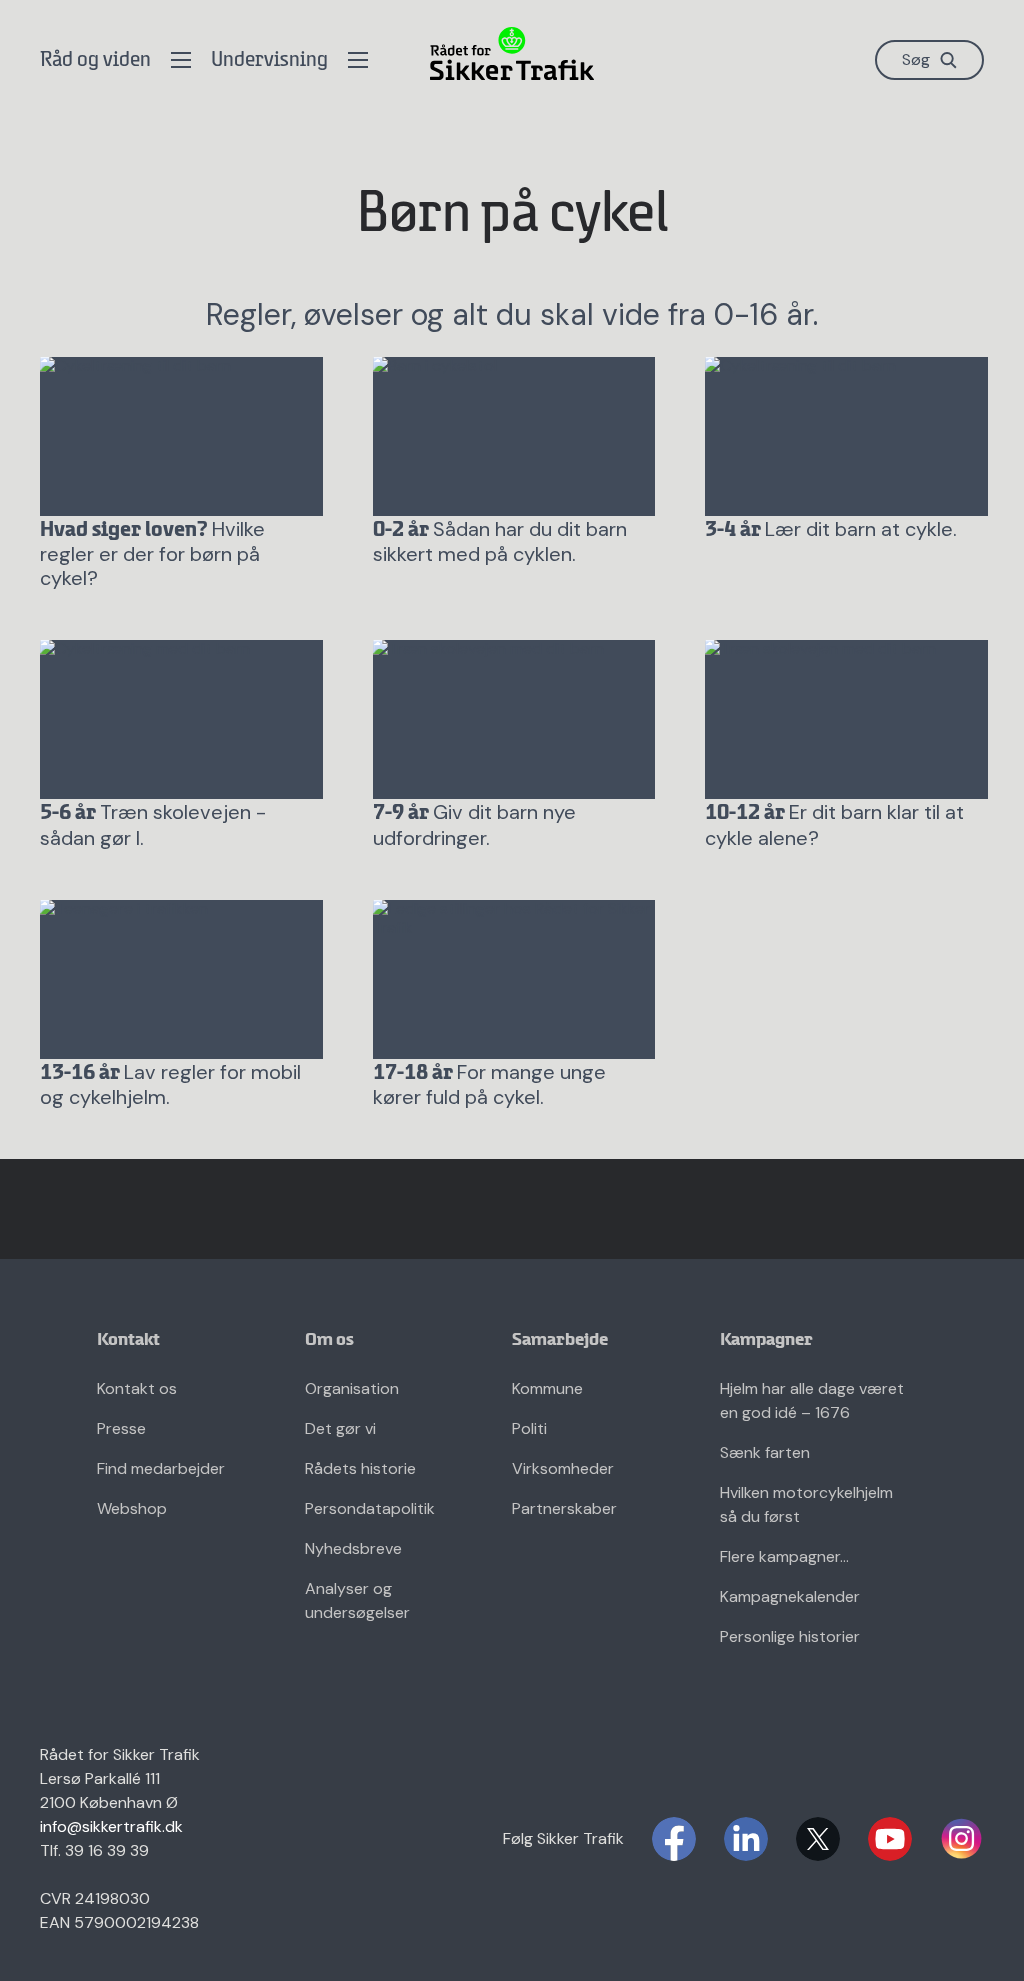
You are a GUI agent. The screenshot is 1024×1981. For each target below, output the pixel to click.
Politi (529, 1428)
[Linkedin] (746, 1839)
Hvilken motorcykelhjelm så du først (806, 1504)
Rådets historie (360, 1468)
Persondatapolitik (370, 1508)
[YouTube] (890, 1839)
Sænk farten (765, 1452)
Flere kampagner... (784, 1556)
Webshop (132, 1508)
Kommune (547, 1388)
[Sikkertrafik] (512, 53)
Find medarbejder (161, 1468)
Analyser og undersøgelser (357, 1600)
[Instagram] (962, 1839)
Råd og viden (95, 60)
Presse (121, 1428)
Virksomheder (563, 1468)
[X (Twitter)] (818, 1839)
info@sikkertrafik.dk (111, 1826)
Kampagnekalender (790, 1596)
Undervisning (269, 60)
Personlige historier (790, 1636)
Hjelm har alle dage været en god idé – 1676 (812, 1400)
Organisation (352, 1388)
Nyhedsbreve (353, 1548)
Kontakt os (137, 1388)
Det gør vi (340, 1428)
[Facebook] (674, 1839)
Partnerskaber (564, 1508)
